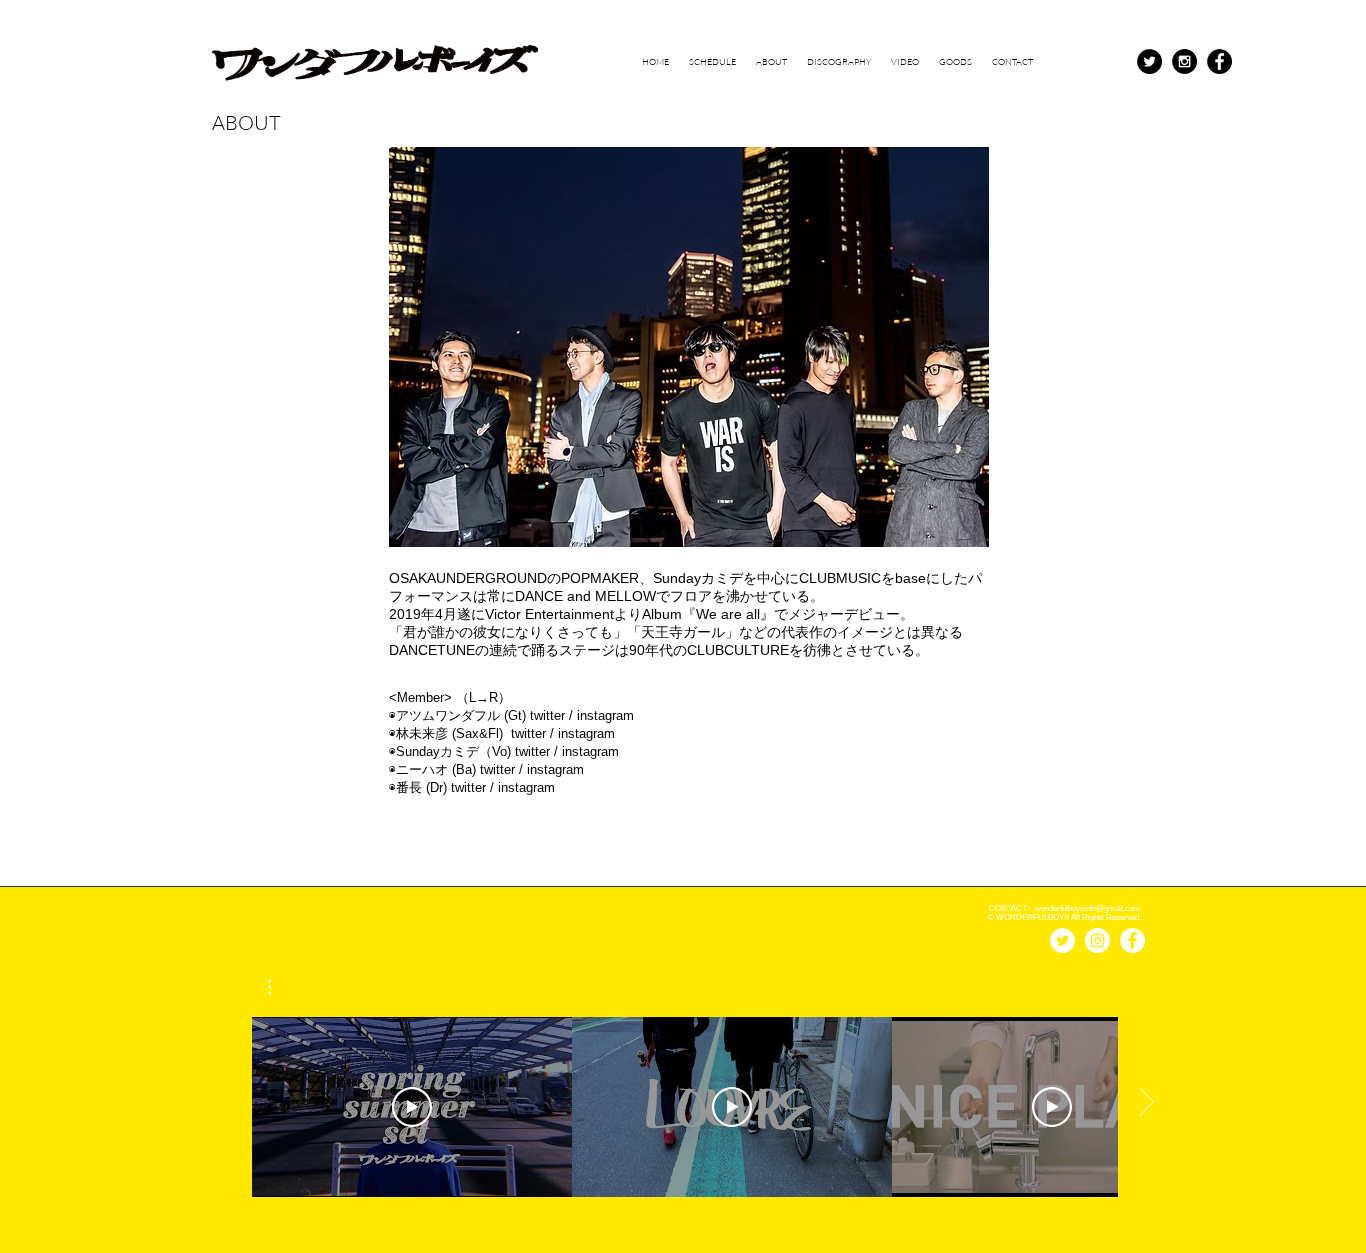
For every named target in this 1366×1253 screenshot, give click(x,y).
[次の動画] (1145, 1103)
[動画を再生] (412, 1107)
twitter (547, 715)
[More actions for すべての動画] (279, 987)
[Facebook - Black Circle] (1219, 61)
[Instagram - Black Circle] (1184, 61)
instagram (605, 715)
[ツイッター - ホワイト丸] (1062, 940)
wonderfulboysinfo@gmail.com (1087, 908)
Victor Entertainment (549, 614)
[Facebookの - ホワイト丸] (1132, 940)
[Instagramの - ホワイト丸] (1097, 940)
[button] (279, 987)
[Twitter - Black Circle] (1149, 61)
